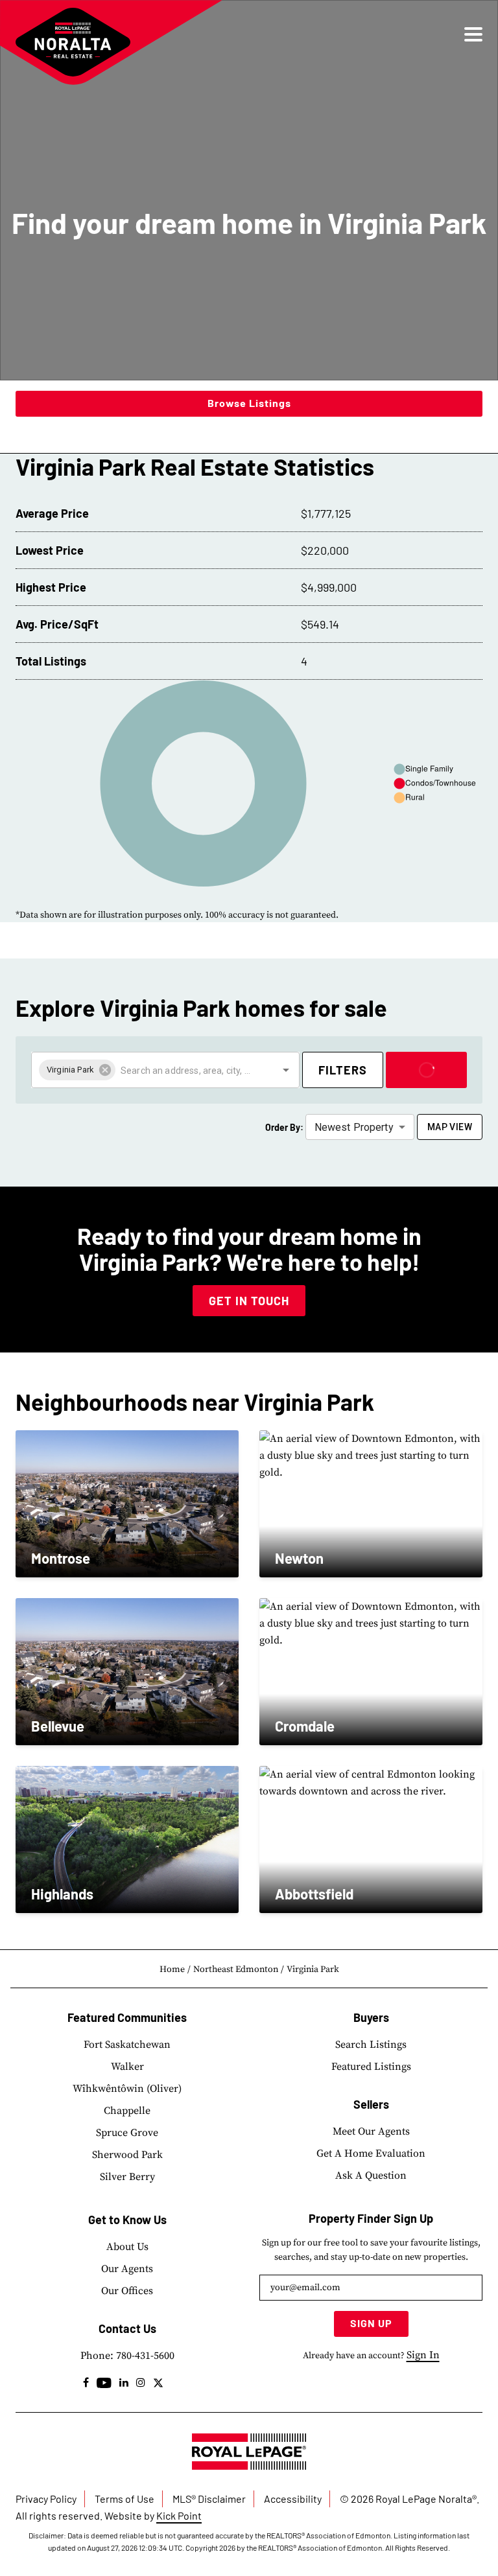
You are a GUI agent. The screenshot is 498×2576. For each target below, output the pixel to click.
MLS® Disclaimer (209, 2499)
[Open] (286, 1070)
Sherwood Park (127, 2155)
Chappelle (127, 2111)
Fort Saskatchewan (127, 2045)
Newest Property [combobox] (354, 1127)
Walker (127, 2067)
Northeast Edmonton (236, 1969)
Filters (343, 1070)
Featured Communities (127, 2017)
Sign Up (371, 2323)
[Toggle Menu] (473, 34)
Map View (450, 1127)
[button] (77, 1070)
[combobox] (187, 1070)
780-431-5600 (145, 2356)
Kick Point (179, 2515)
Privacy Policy (46, 2499)
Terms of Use (124, 2499)
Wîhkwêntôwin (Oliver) (127, 2089)
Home (172, 1969)
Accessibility (293, 2499)
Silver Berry (127, 2177)
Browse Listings (249, 403)
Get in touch (249, 1301)
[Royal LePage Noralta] (73, 42)
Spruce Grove (127, 2133)
